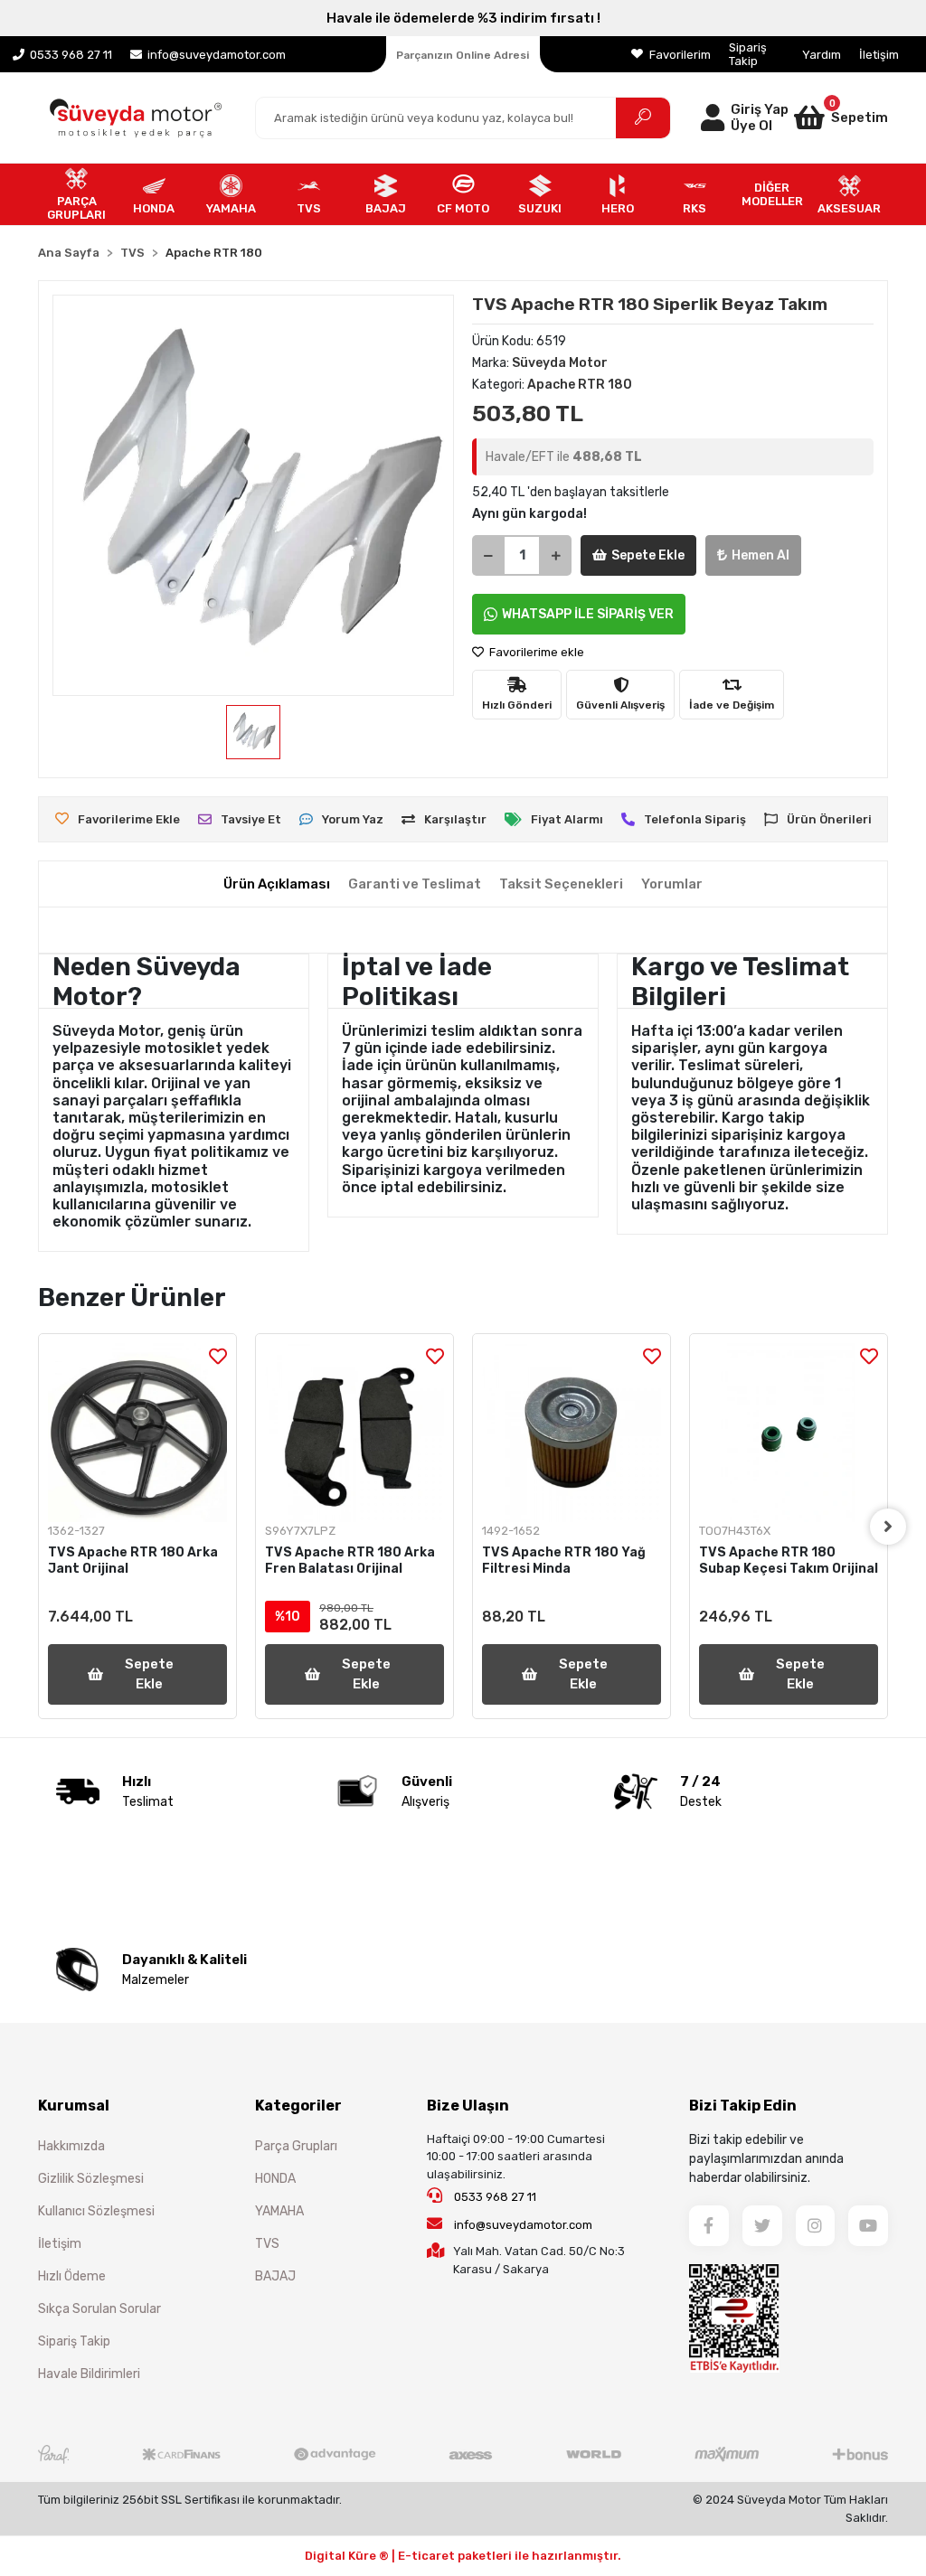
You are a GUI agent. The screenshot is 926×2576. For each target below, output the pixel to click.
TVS (267, 2244)
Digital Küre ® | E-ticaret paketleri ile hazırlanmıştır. (463, 2556)
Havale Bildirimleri (89, 2374)
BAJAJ (275, 2276)
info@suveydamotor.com (523, 2225)
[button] (838, 118)
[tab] (277, 884)
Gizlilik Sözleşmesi (91, 2179)
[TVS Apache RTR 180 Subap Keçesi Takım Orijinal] (789, 1433)
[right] (888, 1527)
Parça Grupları (296, 2146)
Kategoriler (298, 2106)
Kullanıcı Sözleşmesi (96, 2211)
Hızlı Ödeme (72, 2276)
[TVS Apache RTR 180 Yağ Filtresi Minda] (572, 1433)
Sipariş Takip (748, 54)
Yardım (822, 55)
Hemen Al (761, 555)
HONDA (275, 2179)
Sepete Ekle (648, 555)
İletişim (879, 55)
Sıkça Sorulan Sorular (99, 2309)
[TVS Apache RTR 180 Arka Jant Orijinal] (137, 1433)
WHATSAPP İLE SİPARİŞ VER (588, 614)
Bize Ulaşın (468, 2106)
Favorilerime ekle (535, 652)
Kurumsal (74, 2106)
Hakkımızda (71, 2146)
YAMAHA (279, 2211)
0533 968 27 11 (494, 2197)
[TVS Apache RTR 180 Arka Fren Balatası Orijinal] (354, 1433)
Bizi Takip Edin (743, 2106)
